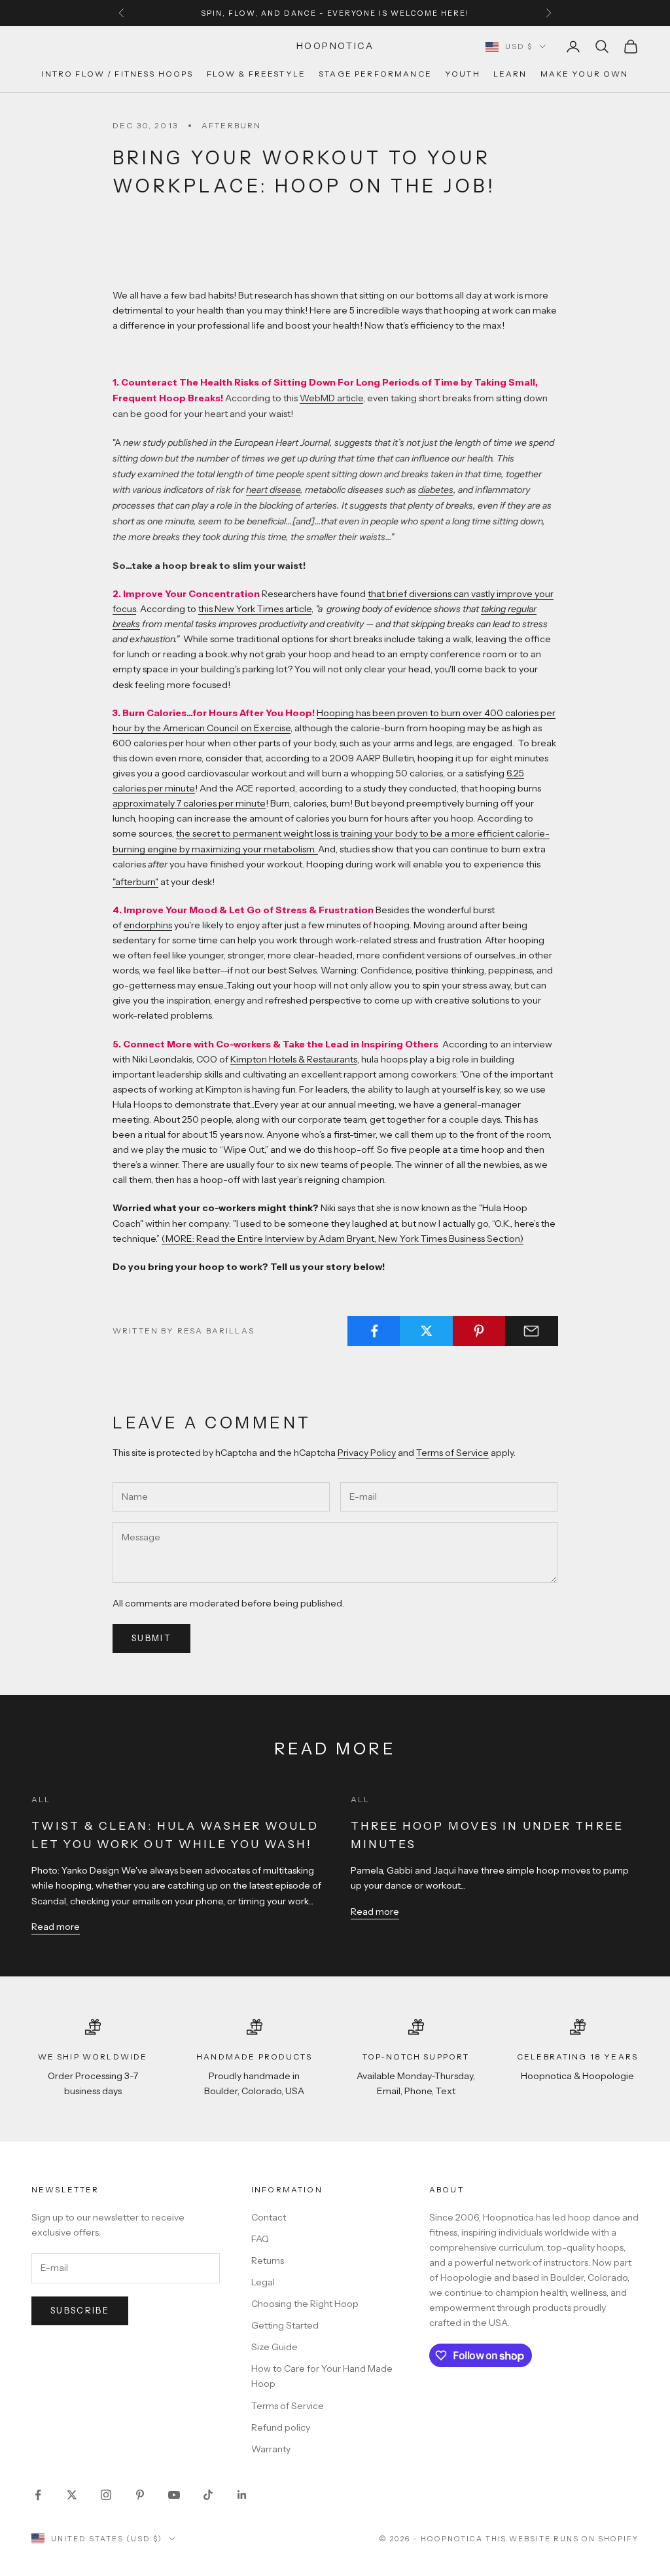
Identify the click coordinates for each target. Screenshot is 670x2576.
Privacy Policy (367, 1453)
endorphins (148, 925)
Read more (56, 1927)
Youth (463, 74)
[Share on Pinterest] (479, 1331)
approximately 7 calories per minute (189, 803)
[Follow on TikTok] (208, 2495)
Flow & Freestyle (256, 74)
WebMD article (331, 398)
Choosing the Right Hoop (305, 2304)
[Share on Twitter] (426, 1331)
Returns (268, 2260)
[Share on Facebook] (374, 1331)
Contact (269, 2217)
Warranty (271, 2449)
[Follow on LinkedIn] (242, 2495)
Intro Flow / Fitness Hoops (117, 74)
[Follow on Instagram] (106, 2495)
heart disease (273, 490)
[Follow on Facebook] (38, 2495)
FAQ (260, 2239)
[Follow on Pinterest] (140, 2495)
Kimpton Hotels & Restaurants (294, 1059)
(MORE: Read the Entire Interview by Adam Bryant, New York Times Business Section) (343, 1239)
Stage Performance (375, 74)
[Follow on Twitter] (72, 2495)
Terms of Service (452, 1453)
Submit (151, 1638)
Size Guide (274, 2347)
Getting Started (285, 2325)
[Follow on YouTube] (174, 2495)
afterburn (231, 125)
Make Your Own (585, 74)
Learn (510, 74)
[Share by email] (532, 1331)
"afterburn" (135, 882)
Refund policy (281, 2427)
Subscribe (80, 2310)
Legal (263, 2282)
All (41, 1799)
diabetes (436, 490)
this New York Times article (255, 609)
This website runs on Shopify (562, 2539)
